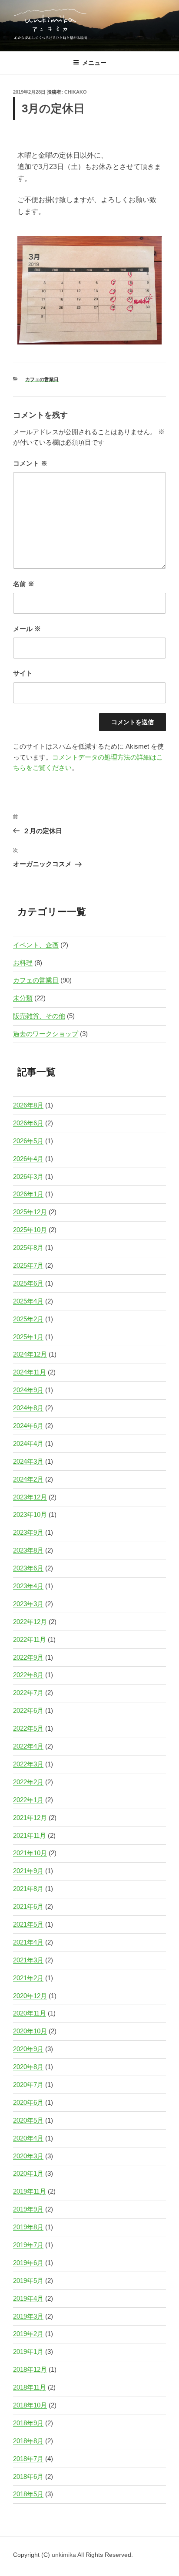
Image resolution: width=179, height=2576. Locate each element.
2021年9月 (28, 1871)
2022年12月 (30, 1622)
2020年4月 (28, 2138)
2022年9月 (28, 1657)
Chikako (76, 92)
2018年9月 (28, 2423)
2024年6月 (28, 1426)
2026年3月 (28, 1177)
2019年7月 (28, 2245)
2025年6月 (28, 1283)
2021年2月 (28, 1978)
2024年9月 (28, 1390)
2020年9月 (28, 2049)
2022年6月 (28, 1710)
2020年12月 (30, 1996)
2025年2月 (28, 1319)
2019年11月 (30, 2191)
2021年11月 (30, 1835)
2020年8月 (28, 2067)
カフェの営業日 (42, 379)
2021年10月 (30, 1853)
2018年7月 (28, 2459)
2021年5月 (28, 1924)
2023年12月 (30, 1497)
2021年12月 (30, 1818)
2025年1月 (28, 1337)
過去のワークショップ (46, 1034)
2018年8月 (28, 2441)
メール (27, 629)
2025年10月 (30, 1230)
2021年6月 (28, 1906)
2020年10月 (30, 2031)
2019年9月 (28, 2209)
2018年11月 (30, 2387)
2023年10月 (30, 1514)
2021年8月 (28, 1889)
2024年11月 (30, 1372)
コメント (30, 463)
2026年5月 (28, 1141)
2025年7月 (28, 1265)
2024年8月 (28, 1408)
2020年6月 (28, 2102)
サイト (23, 673)
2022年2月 (28, 1782)
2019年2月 (28, 2334)
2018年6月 (28, 2476)
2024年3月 (28, 1461)
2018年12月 (30, 2369)
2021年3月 (28, 1960)
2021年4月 (28, 1942)
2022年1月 (28, 1800)
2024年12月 (30, 1354)
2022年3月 (28, 1764)
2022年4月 (28, 1746)
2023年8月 (28, 1550)
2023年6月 (28, 1568)
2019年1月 (28, 2351)
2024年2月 (28, 1479)
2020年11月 (30, 2013)
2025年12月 (30, 1212)
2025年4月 (28, 1301)
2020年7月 (28, 2085)
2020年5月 (28, 2120)
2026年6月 (28, 1123)
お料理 (23, 963)
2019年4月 (28, 2298)
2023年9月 (28, 1532)
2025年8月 (28, 1247)
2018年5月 (28, 2494)
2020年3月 (28, 2156)
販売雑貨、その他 (39, 1016)
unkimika (65, 2555)
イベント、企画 (36, 945)
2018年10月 (30, 2405)
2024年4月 (28, 1443)
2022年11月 (30, 1639)
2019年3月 (28, 2316)
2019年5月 (28, 2281)
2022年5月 (28, 1728)
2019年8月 (28, 2227)
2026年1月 (28, 1194)
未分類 (23, 998)
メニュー (94, 63)
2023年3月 (28, 1604)
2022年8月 (28, 1675)
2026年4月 (28, 1159)
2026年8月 (28, 1105)
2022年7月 (28, 1693)
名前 (24, 584)
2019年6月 (28, 2263)
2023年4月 (28, 1586)
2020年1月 (28, 2173)
